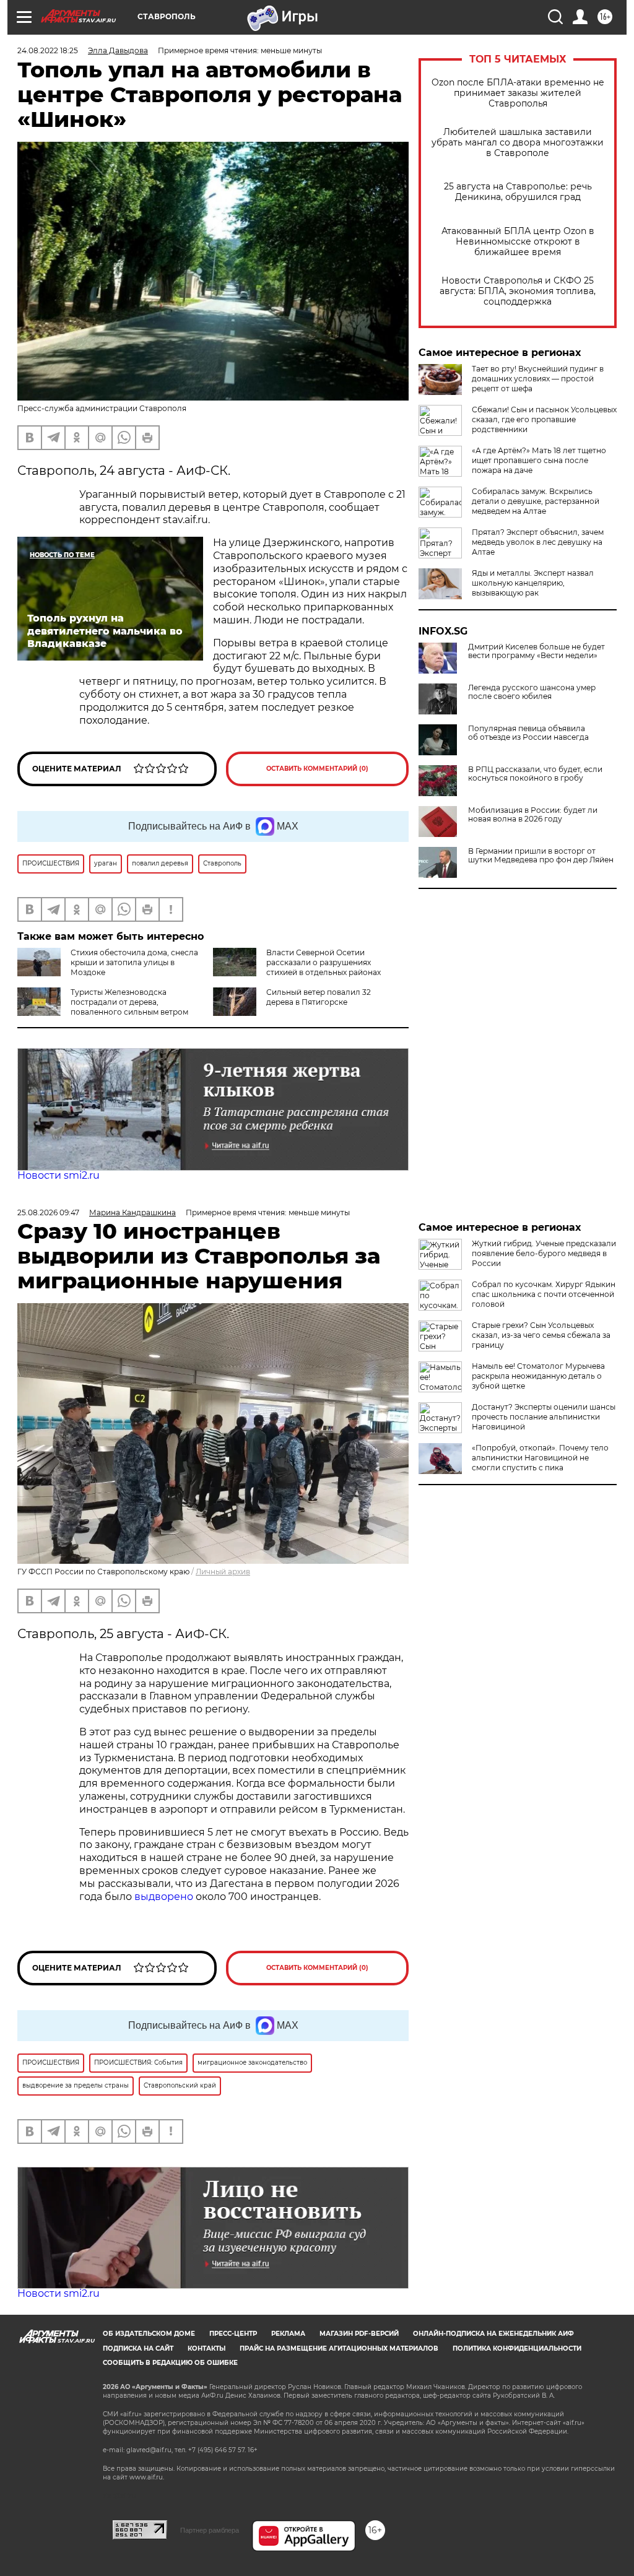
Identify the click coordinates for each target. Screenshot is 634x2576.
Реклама (288, 2334)
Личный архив (223, 1572)
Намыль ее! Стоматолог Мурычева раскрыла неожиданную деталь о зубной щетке (538, 1376)
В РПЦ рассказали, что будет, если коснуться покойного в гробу (535, 774)
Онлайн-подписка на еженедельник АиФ (493, 2334)
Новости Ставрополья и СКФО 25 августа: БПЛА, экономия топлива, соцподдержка (518, 291)
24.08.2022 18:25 (48, 50)
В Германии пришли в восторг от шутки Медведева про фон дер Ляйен (541, 856)
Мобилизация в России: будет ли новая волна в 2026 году (533, 815)
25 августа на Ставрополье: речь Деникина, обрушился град (518, 192)
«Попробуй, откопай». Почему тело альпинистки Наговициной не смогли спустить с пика (540, 1458)
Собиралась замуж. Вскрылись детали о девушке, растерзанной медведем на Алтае (536, 501)
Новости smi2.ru (59, 1175)
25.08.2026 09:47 (48, 1212)
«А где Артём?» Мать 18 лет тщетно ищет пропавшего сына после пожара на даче (539, 460)
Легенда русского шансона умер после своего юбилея (532, 692)
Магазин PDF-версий (359, 2334)
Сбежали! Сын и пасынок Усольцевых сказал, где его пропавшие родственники (544, 419)
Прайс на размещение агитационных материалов (339, 2348)
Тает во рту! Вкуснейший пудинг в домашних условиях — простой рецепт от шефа (538, 379)
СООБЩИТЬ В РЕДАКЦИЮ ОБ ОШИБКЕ (170, 2363)
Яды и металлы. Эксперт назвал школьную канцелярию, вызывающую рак (533, 583)
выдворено (164, 1897)
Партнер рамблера (210, 2530)
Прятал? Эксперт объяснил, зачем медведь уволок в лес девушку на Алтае (538, 542)
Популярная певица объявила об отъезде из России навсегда (528, 733)
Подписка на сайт (138, 2348)
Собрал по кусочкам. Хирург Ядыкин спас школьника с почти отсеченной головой (544, 1294)
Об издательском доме (149, 2334)
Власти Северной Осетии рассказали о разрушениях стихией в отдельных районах (324, 962)
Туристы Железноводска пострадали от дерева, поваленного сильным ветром (129, 1002)
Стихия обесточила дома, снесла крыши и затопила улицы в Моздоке (134, 962)
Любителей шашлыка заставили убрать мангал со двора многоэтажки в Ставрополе (518, 143)
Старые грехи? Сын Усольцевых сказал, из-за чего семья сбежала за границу (541, 1335)
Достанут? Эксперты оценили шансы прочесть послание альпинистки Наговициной (544, 1417)
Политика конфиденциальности (517, 2348)
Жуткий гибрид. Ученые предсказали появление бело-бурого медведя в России (544, 1253)
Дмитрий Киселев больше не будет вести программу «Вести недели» (536, 651)
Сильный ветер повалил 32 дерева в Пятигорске (319, 997)
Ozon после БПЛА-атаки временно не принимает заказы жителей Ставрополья (518, 93)
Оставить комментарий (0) (317, 769)
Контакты (206, 2348)
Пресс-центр (233, 2334)
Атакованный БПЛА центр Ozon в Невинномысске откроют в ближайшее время (518, 242)
